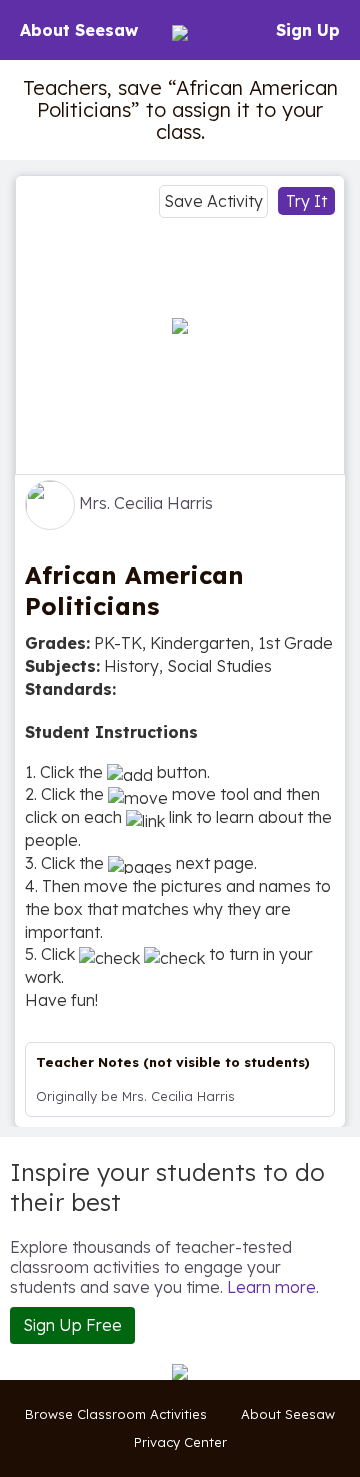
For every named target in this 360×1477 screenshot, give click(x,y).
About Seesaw (79, 30)
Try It (306, 201)
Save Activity (213, 201)
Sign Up (308, 30)
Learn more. (273, 1287)
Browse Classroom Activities (116, 1414)
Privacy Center (180, 1442)
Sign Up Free (72, 1325)
